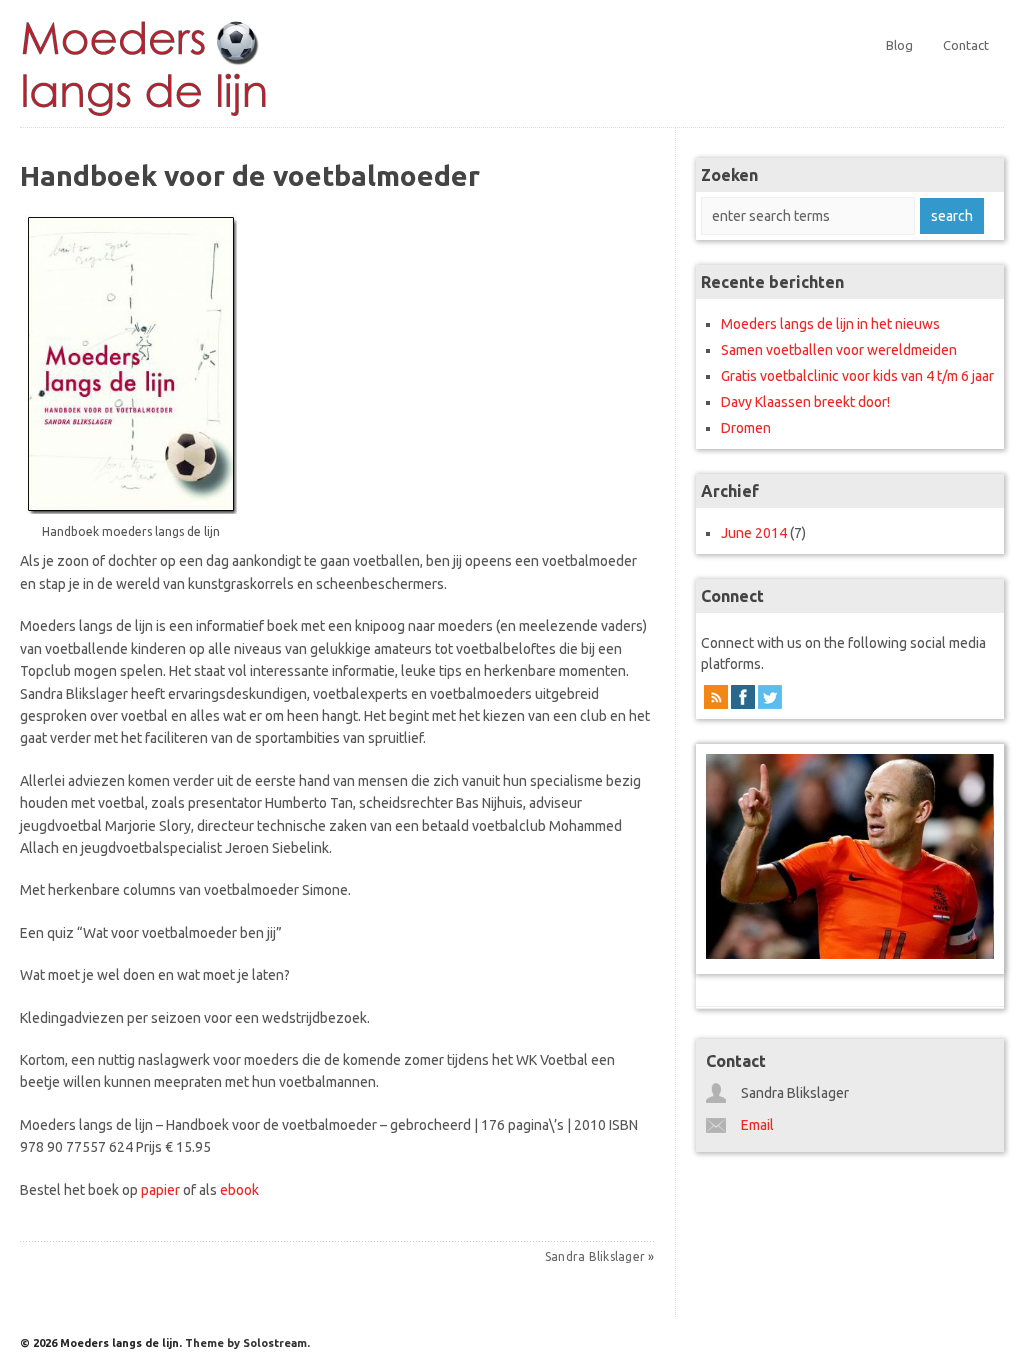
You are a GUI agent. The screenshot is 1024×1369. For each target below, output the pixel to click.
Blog (899, 45)
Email (757, 1125)
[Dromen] (849, 856)
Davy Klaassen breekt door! (805, 402)
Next (974, 850)
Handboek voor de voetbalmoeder (250, 175)
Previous (726, 850)
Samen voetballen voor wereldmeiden (839, 350)
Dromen (746, 428)
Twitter (770, 700)
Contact (966, 45)
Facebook (743, 700)
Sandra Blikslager (595, 1256)
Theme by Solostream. (247, 1343)
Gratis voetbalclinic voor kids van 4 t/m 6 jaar (857, 376)
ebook (239, 1190)
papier (160, 1190)
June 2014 (754, 533)
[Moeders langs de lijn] (144, 117)
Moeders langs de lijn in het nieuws (830, 324)
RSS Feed (716, 700)
